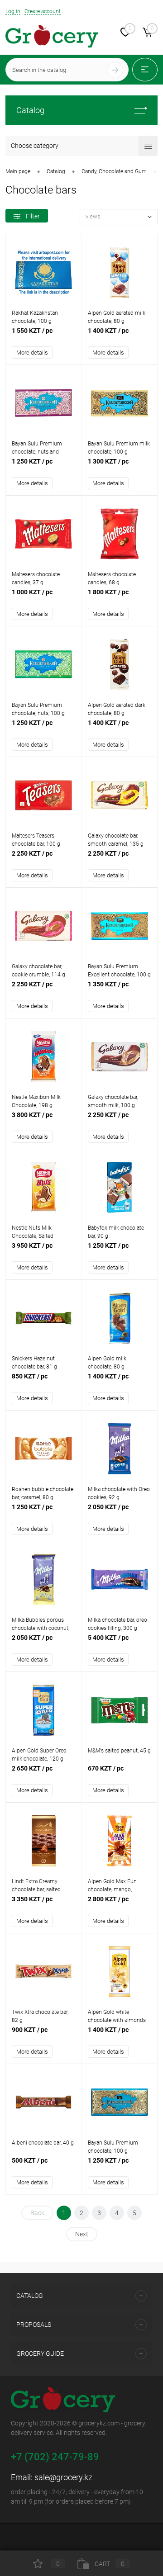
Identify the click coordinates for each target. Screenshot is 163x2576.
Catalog (30, 110)
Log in (13, 11)
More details (32, 353)
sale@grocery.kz (63, 2477)
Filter (33, 216)
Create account (43, 11)
